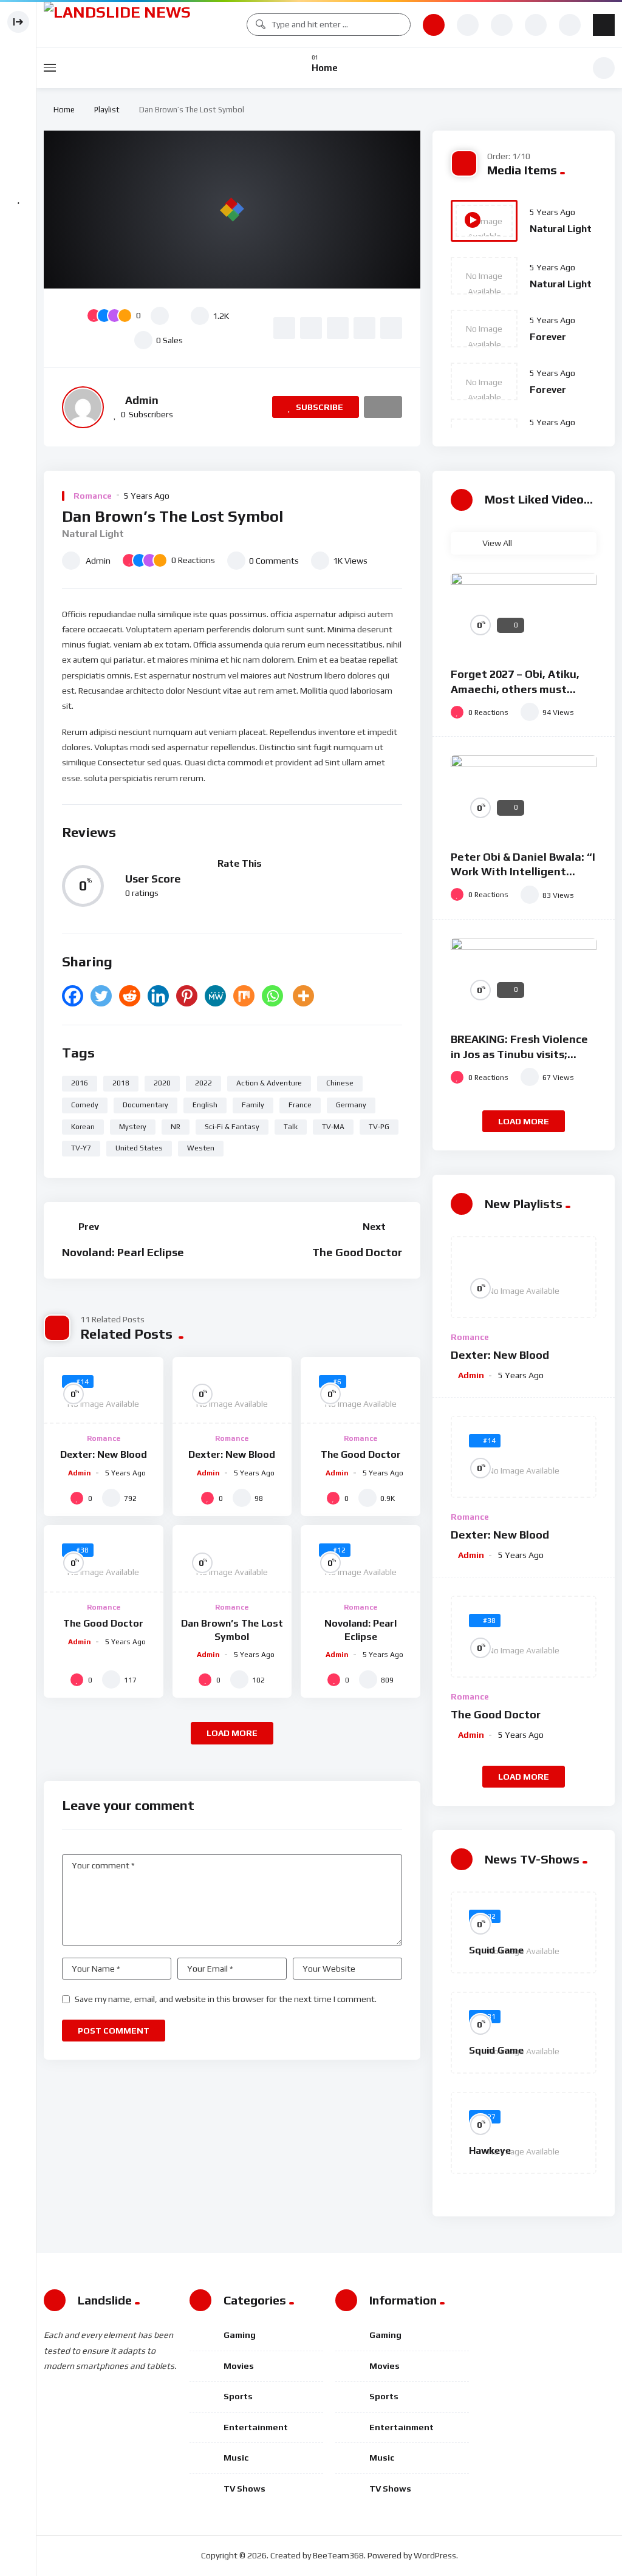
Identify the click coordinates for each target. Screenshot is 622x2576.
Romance (93, 496)
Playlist (107, 110)
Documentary (145, 1105)
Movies (239, 2366)
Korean (83, 1127)
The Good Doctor (357, 1252)
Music (236, 2458)
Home (62, 110)
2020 (162, 1083)
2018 (121, 1083)
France (300, 1105)
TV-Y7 (81, 1148)
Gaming (240, 2335)
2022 (203, 1083)
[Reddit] (130, 996)
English (205, 1105)
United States (139, 1148)
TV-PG (379, 1127)
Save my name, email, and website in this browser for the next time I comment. (226, 1999)
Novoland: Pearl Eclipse (123, 1252)
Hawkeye (490, 2151)
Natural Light (561, 229)
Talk (291, 1127)
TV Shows (244, 2489)
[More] (303, 996)
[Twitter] (101, 996)
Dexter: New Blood (104, 1454)
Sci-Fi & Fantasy (232, 1127)
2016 (80, 1083)
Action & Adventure (269, 1083)
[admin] (83, 407)
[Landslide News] (139, 25)
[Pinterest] (187, 996)
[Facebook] (73, 996)
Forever (548, 337)
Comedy (85, 1105)
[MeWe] (215, 996)
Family (253, 1105)
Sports (238, 2396)
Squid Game (496, 1950)
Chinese (340, 1083)
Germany (351, 1105)
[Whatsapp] (272, 996)
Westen (201, 1148)
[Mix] (244, 996)
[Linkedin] (158, 996)
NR (176, 1127)
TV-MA (333, 1127)
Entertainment (256, 2427)
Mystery (133, 1127)
